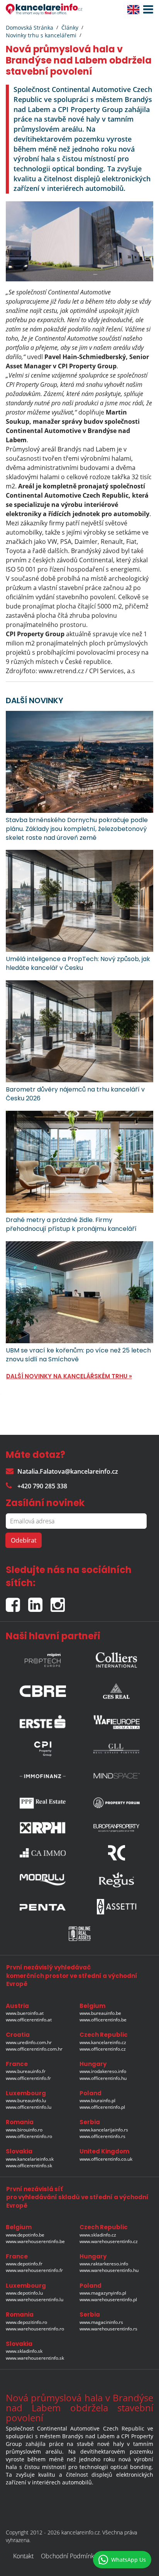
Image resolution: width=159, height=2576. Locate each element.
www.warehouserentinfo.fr (34, 2270)
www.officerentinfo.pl (102, 2107)
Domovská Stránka (30, 28)
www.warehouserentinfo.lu (35, 2299)
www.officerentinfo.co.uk (106, 2159)
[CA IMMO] (43, 1853)
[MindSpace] (117, 1776)
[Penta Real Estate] (43, 1907)
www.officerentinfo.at (29, 2020)
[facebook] (17, 1602)
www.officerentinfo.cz (103, 2049)
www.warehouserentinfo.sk (35, 2358)
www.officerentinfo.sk (29, 2166)
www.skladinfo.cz (98, 2235)
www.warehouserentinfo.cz (109, 2241)
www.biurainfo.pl (97, 2100)
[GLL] (117, 1749)
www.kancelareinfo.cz (103, 2042)
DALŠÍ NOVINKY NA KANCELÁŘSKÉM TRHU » (69, 1376)
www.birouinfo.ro (24, 2130)
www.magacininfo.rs (101, 2322)
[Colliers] (117, 1658)
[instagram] (60, 1602)
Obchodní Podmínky (69, 2556)
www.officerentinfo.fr (28, 2078)
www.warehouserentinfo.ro (35, 2329)
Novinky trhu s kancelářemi (41, 35)
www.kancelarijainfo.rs (104, 2130)
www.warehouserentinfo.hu (109, 2270)
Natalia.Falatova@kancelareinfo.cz (68, 1471)
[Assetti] (117, 1907)
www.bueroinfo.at (25, 2013)
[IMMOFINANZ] (43, 1776)
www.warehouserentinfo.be (35, 2241)
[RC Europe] (117, 1853)
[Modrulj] (43, 1880)
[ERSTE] (43, 1720)
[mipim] (43, 1658)
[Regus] (117, 1880)
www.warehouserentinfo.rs (108, 2329)
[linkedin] (39, 1602)
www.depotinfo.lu (24, 2293)
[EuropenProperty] (117, 1828)
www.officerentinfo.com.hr (34, 2049)
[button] (146, 10)
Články (70, 28)
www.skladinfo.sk (24, 2351)
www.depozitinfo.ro (26, 2322)
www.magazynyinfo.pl (103, 2293)
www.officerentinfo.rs (102, 2136)
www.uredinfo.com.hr (29, 2042)
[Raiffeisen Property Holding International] (43, 1828)
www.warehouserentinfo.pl (108, 2299)
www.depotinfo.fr (24, 2264)
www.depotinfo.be (25, 2235)
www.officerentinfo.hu (103, 2078)
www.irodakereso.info (103, 2071)
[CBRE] (43, 1689)
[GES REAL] (117, 1689)
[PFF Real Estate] (43, 1803)
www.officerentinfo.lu (29, 2107)
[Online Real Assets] (79, 1934)
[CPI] (43, 1749)
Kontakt (23, 2556)
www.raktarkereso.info (104, 2264)
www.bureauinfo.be (100, 2013)
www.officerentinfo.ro (29, 2136)
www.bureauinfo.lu (26, 2100)
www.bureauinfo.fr (26, 2071)
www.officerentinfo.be (103, 2020)
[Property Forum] (117, 1803)
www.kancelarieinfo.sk (30, 2159)
